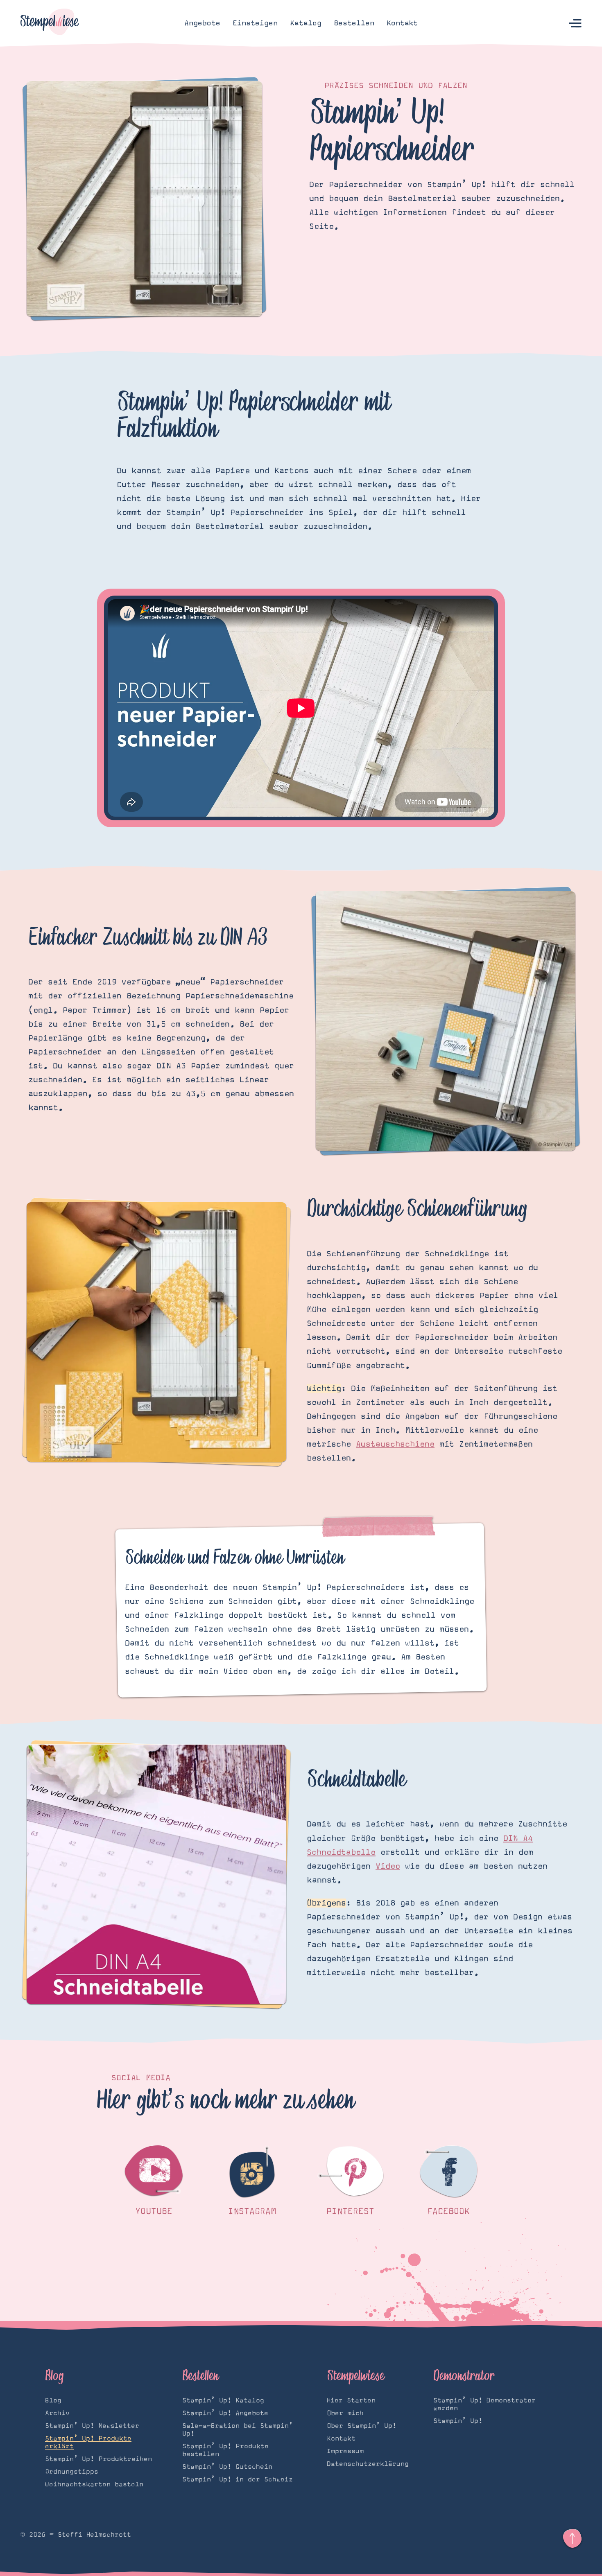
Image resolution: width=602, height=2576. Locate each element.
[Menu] (575, 24)
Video (388, 1866)
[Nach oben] (572, 2539)
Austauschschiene (395, 1444)
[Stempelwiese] (50, 23)
